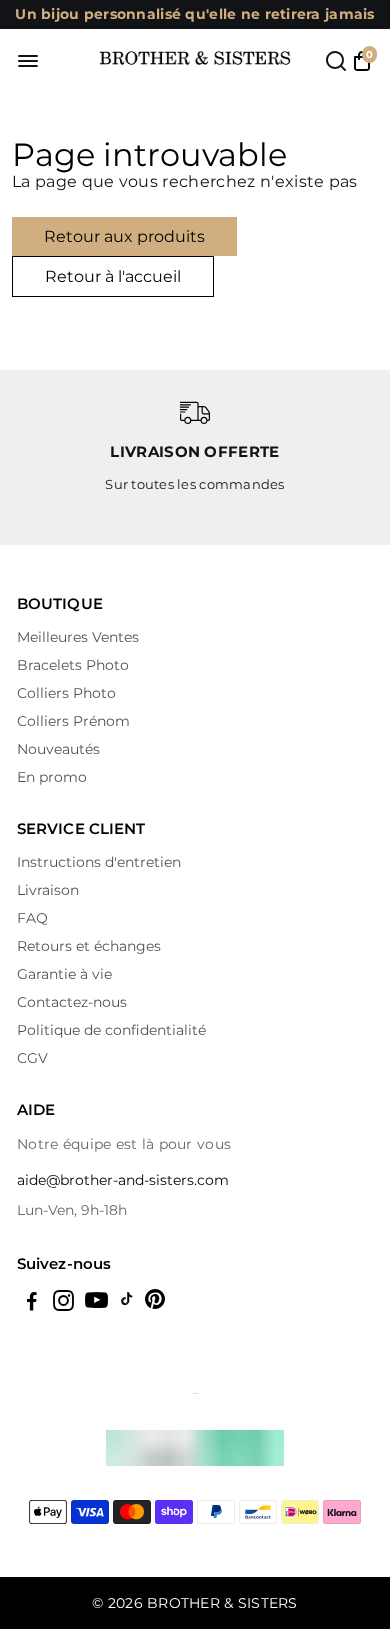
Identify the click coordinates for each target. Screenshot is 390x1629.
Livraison (48, 890)
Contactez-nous (72, 1002)
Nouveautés (58, 749)
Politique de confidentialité (111, 1030)
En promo (52, 777)
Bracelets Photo (73, 665)
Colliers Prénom (73, 721)
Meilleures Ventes (78, 637)
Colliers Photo (66, 693)
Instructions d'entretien (99, 862)
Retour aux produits (124, 236)
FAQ (32, 918)
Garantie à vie (64, 974)
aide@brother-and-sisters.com (123, 1180)
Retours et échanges (89, 946)
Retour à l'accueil (113, 276)
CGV (32, 1058)
